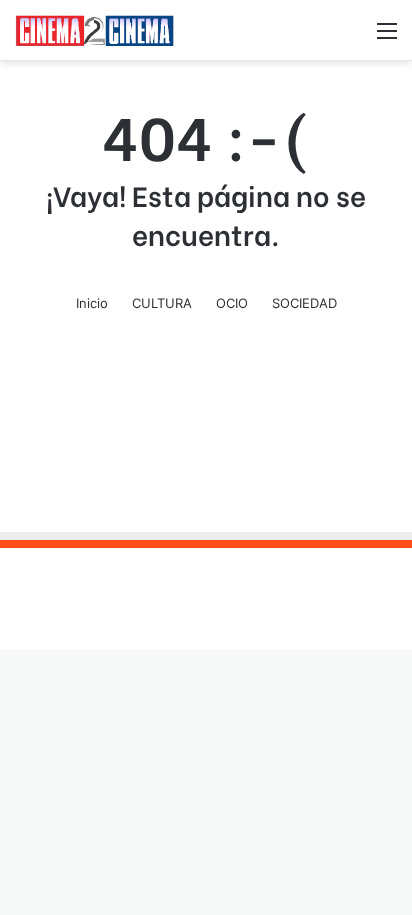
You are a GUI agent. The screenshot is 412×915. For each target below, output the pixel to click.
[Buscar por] (352, 37)
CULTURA (162, 303)
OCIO (232, 303)
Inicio (92, 303)
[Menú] (387, 37)
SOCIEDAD (304, 303)
